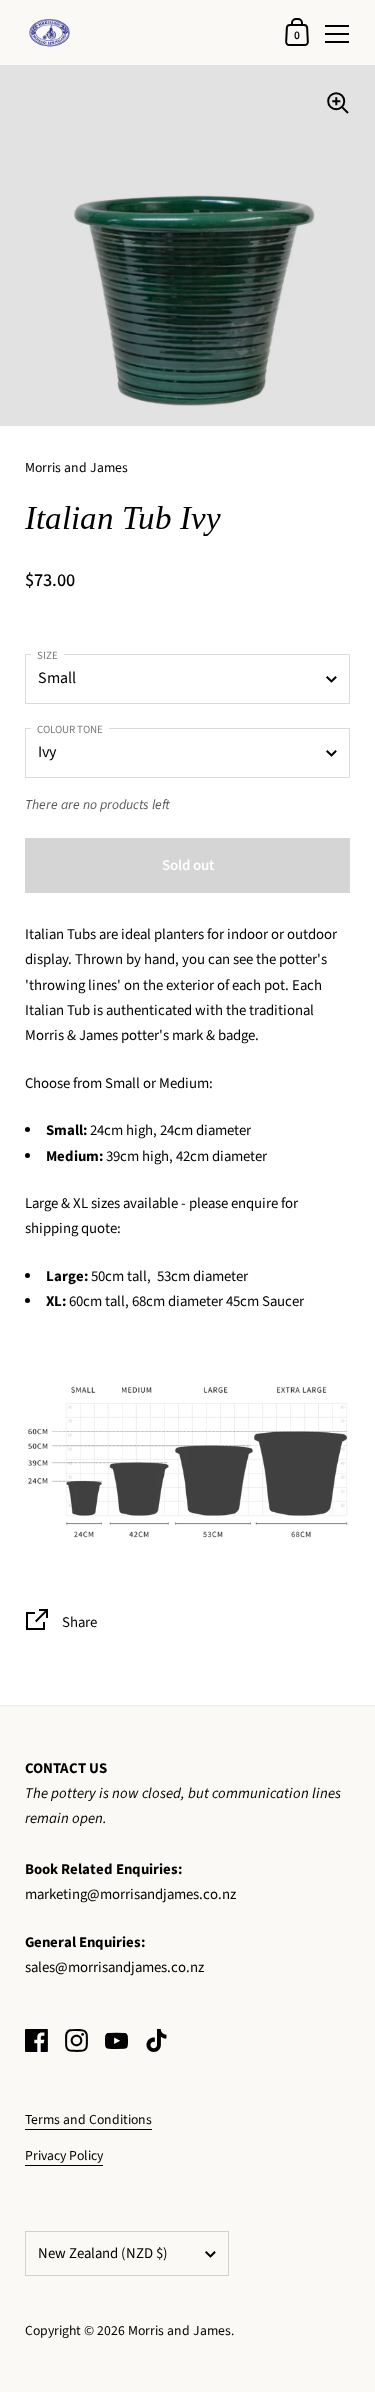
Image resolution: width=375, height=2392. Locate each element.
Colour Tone (70, 729)
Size (47, 655)
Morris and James (179, 2330)
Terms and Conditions (88, 2119)
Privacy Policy (64, 2155)
